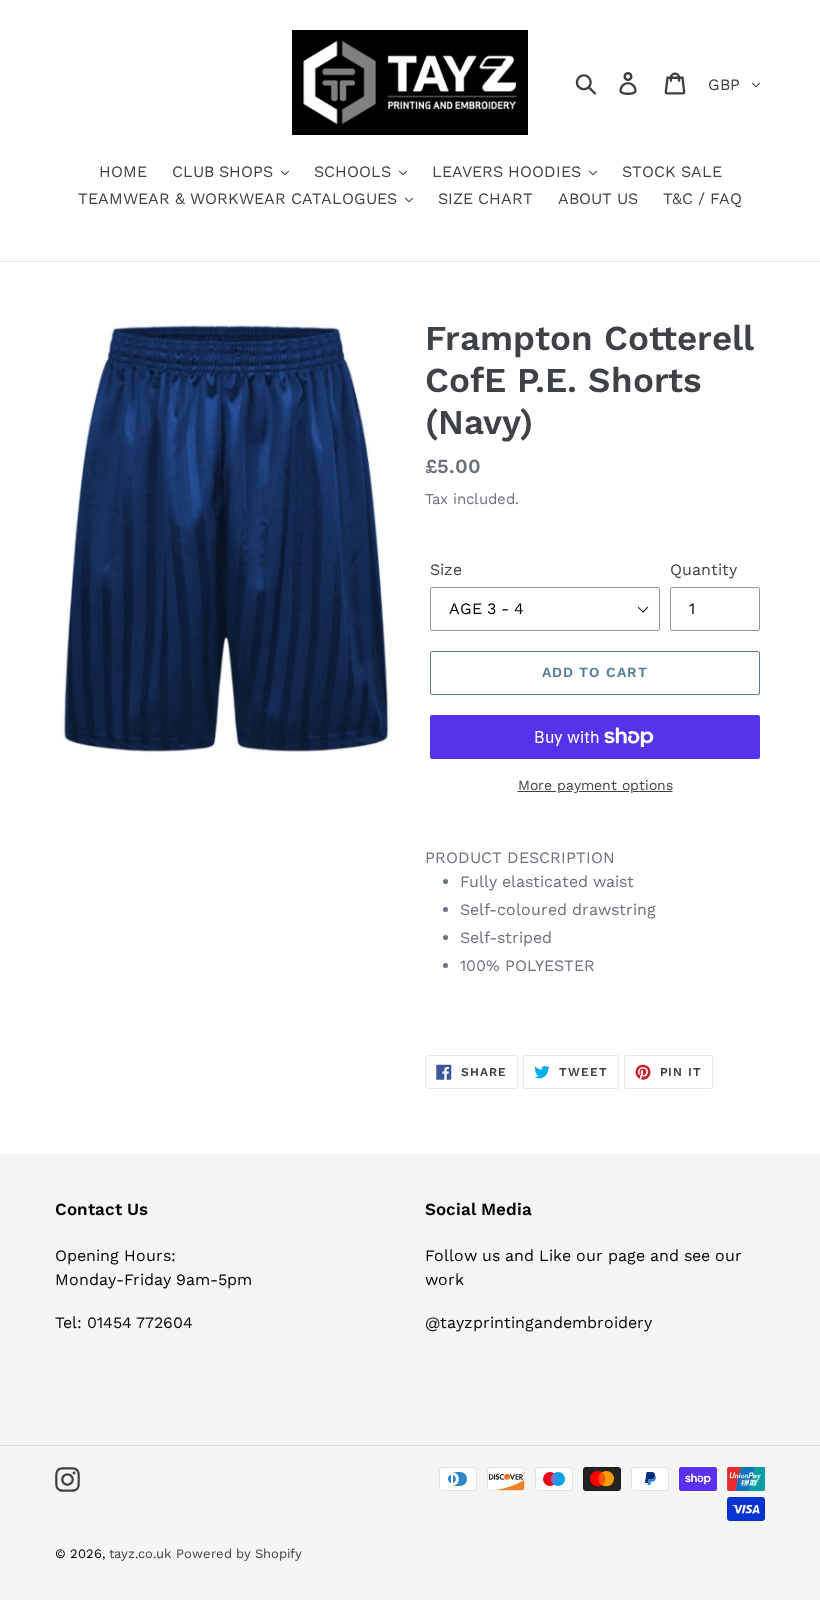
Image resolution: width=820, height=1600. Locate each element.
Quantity (703, 569)
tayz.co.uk (140, 1553)
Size (446, 569)
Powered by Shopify (239, 1553)
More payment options (595, 785)
